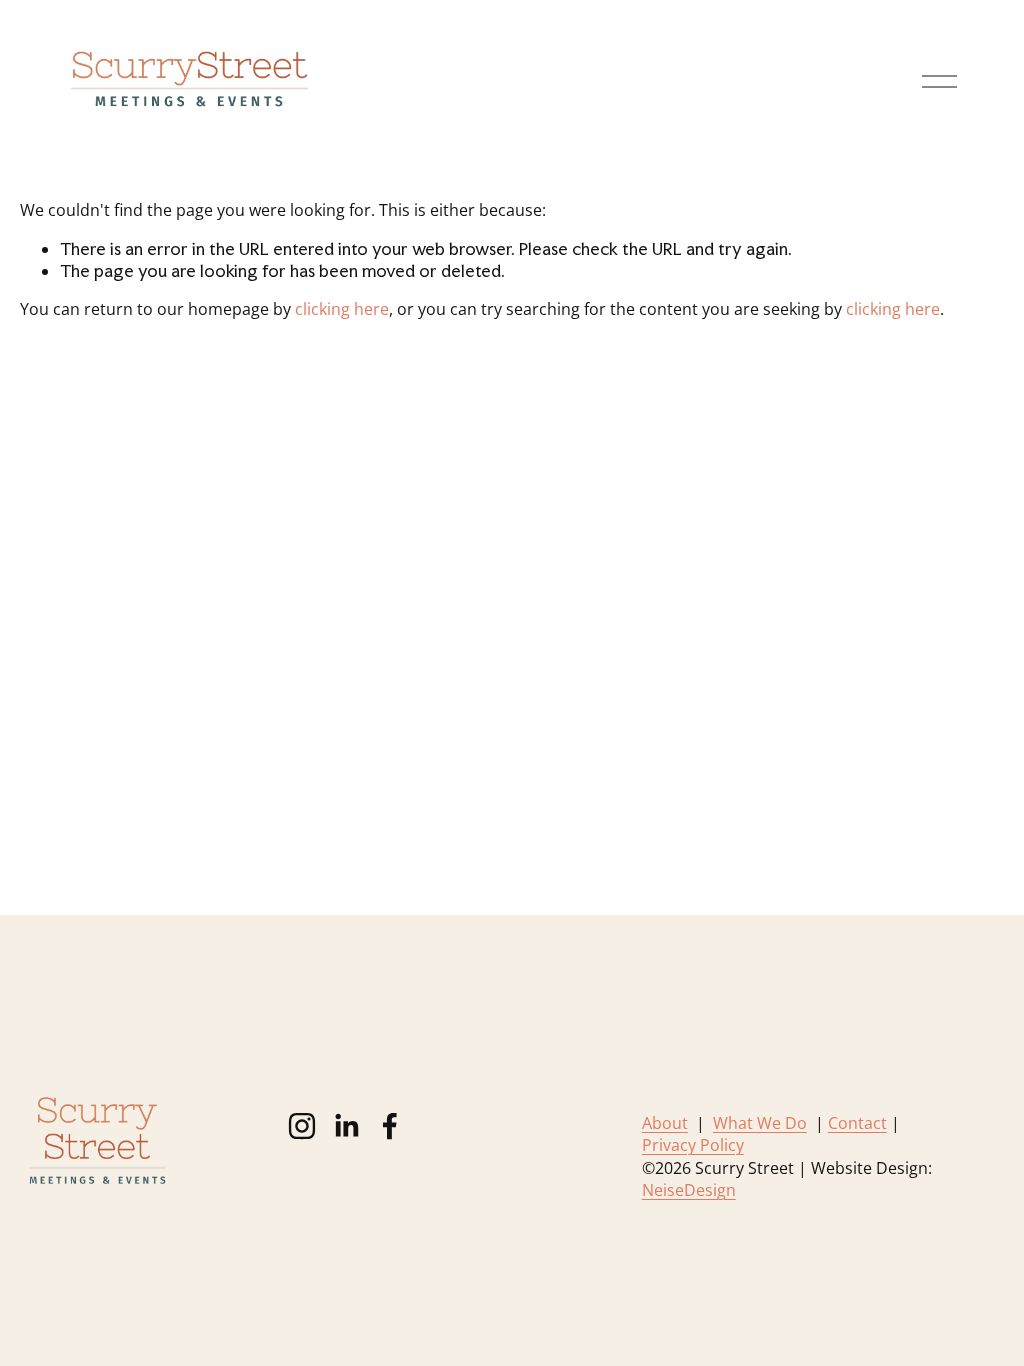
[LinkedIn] (346, 1126)
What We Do (760, 1123)
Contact (857, 1123)
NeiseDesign (689, 1190)
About (665, 1123)
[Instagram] (302, 1126)
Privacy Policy (693, 1145)
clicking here (342, 309)
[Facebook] (390, 1126)
